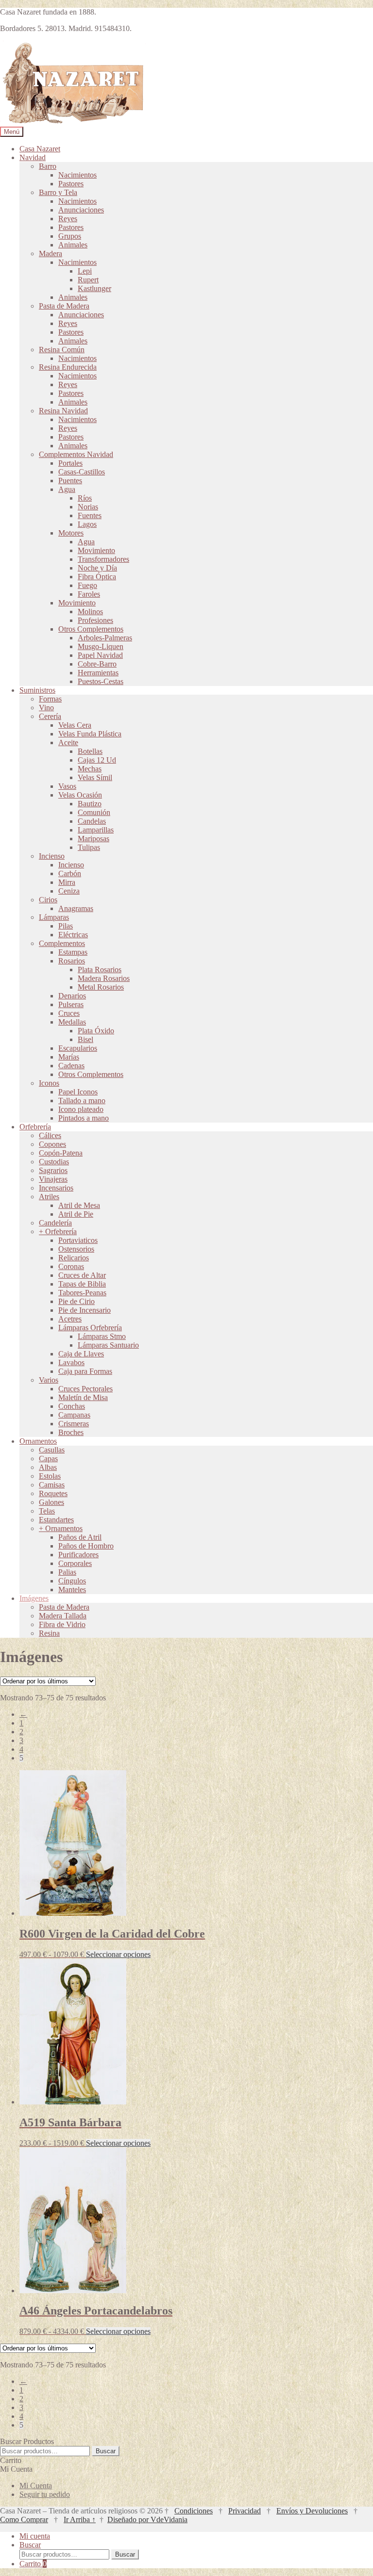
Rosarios (72, 961)
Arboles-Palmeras (105, 638)
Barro (48, 166)
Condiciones (194, 2511)
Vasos (67, 786)
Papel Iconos (78, 1092)
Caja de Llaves (81, 1354)
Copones (52, 1144)
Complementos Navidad (76, 454)
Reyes (68, 219)
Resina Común (62, 350)
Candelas (92, 821)
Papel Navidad (100, 655)
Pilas (66, 926)
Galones (51, 1502)
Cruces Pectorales (85, 1389)
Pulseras (71, 1004)
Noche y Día (97, 568)
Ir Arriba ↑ (80, 2519)
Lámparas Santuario (108, 1345)
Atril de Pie (76, 1214)
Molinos (90, 611)
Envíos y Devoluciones (312, 2511)
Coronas (71, 1266)
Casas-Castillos (82, 472)
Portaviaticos (78, 1240)
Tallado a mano (82, 1101)
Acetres (70, 1319)
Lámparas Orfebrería (90, 1328)
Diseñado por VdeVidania (147, 2519)
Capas (48, 1459)
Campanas (74, 1415)
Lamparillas (96, 830)
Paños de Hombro (86, 1546)
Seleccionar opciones (118, 1954)
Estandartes (56, 1520)
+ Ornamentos (61, 1528)
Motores (71, 533)
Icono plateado (81, 1109)
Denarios (72, 996)
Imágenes (34, 1598)
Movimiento (96, 550)
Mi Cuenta (36, 2486)
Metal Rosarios (101, 987)
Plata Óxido (96, 1031)
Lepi (85, 271)
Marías (69, 1057)
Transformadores (103, 559)
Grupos (70, 236)
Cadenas (71, 1066)
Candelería (55, 1223)
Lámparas (54, 917)
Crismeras (74, 1424)
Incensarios (56, 1188)
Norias (88, 507)
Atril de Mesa (79, 1205)
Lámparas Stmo (102, 1336)
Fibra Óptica (97, 577)
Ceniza (69, 891)
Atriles (49, 1197)
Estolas (50, 1476)
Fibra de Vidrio (62, 1624)
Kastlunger (94, 288)
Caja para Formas (85, 1371)
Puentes (70, 481)
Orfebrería (35, 1127)
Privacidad (245, 2511)
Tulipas (89, 847)
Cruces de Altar (82, 1275)
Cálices (50, 1135)
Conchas (72, 1406)
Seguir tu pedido (45, 2494)
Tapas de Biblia (82, 1284)
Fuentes (90, 515)
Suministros (37, 690)
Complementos (62, 943)
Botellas (90, 751)
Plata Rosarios (100, 970)
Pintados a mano (84, 1118)
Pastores (71, 184)
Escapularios (78, 1048)
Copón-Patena (61, 1153)
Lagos (87, 524)
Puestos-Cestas (101, 681)
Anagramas (76, 908)
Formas (50, 699)
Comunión (94, 812)
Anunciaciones (81, 210)
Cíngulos (72, 1581)
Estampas (73, 952)
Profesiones (95, 620)
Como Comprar (24, 2519)
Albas (48, 1467)
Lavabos (71, 1362)
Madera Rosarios (104, 978)
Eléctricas (73, 935)
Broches (71, 1432)
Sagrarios (53, 1170)
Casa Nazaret (40, 149)
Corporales (75, 1563)
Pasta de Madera (64, 306)
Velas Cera (75, 725)
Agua (67, 489)
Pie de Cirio (76, 1301)
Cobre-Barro (97, 664)
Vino (46, 708)
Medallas (72, 1022)
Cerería (50, 716)
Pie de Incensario (85, 1310)
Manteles (72, 1590)
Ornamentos (38, 1441)
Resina (49, 1633)
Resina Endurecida (68, 367)
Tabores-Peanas (82, 1293)
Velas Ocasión (80, 795)
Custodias (54, 1162)
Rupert (88, 280)
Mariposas (93, 839)
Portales (70, 463)
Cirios (48, 900)
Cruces (69, 1013)
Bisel (85, 1039)
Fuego (87, 585)
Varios (49, 1380)
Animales (73, 245)
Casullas (52, 1450)
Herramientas (98, 673)
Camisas (52, 1485)
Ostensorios (76, 1249)
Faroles (89, 594)
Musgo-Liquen (101, 646)
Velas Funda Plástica (90, 734)
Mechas (90, 769)
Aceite (68, 742)
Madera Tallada (63, 1616)
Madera (51, 253)
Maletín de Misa (83, 1397)
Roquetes (53, 1493)
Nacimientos (77, 175)
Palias (67, 1572)
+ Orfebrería (58, 1231)
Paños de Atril (80, 1537)
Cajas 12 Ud (97, 760)
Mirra (67, 882)
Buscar (106, 2451)
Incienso (52, 856)
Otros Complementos (91, 629)
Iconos (49, 1083)
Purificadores (78, 1555)
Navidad (33, 157)
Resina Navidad (63, 411)
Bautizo (90, 804)
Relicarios (74, 1258)
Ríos (85, 498)
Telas (47, 1511)
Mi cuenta (35, 2536)
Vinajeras (53, 1179)
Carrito (33, 2564)
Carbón (70, 873)
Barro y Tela (58, 192)
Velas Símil (95, 777)
